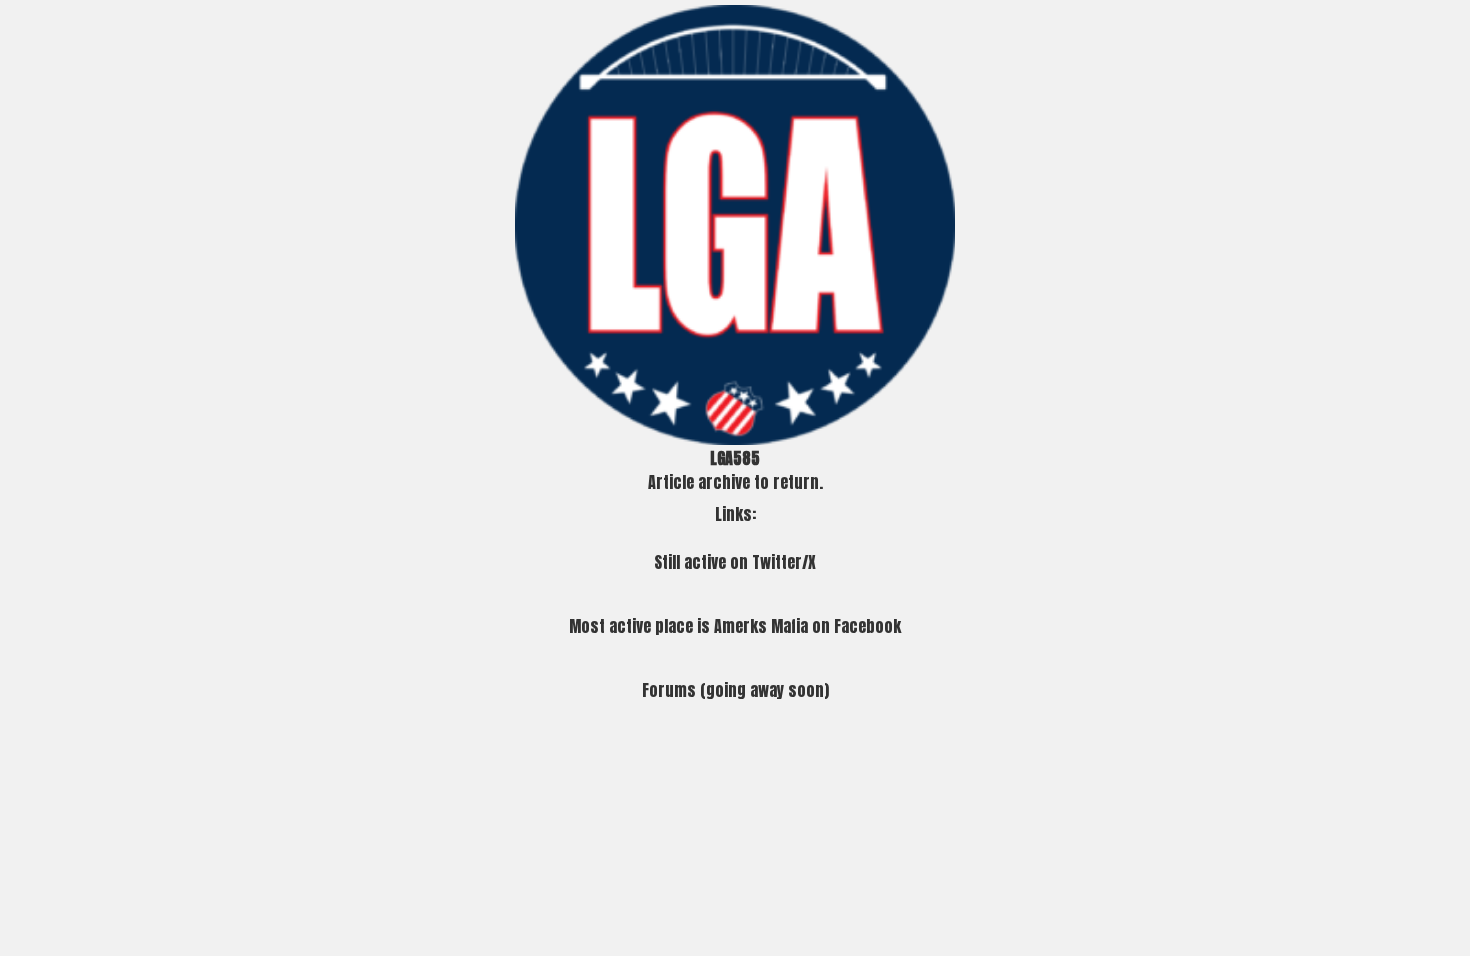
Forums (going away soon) (735, 690)
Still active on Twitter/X (735, 562)
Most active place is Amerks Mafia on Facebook (735, 626)
